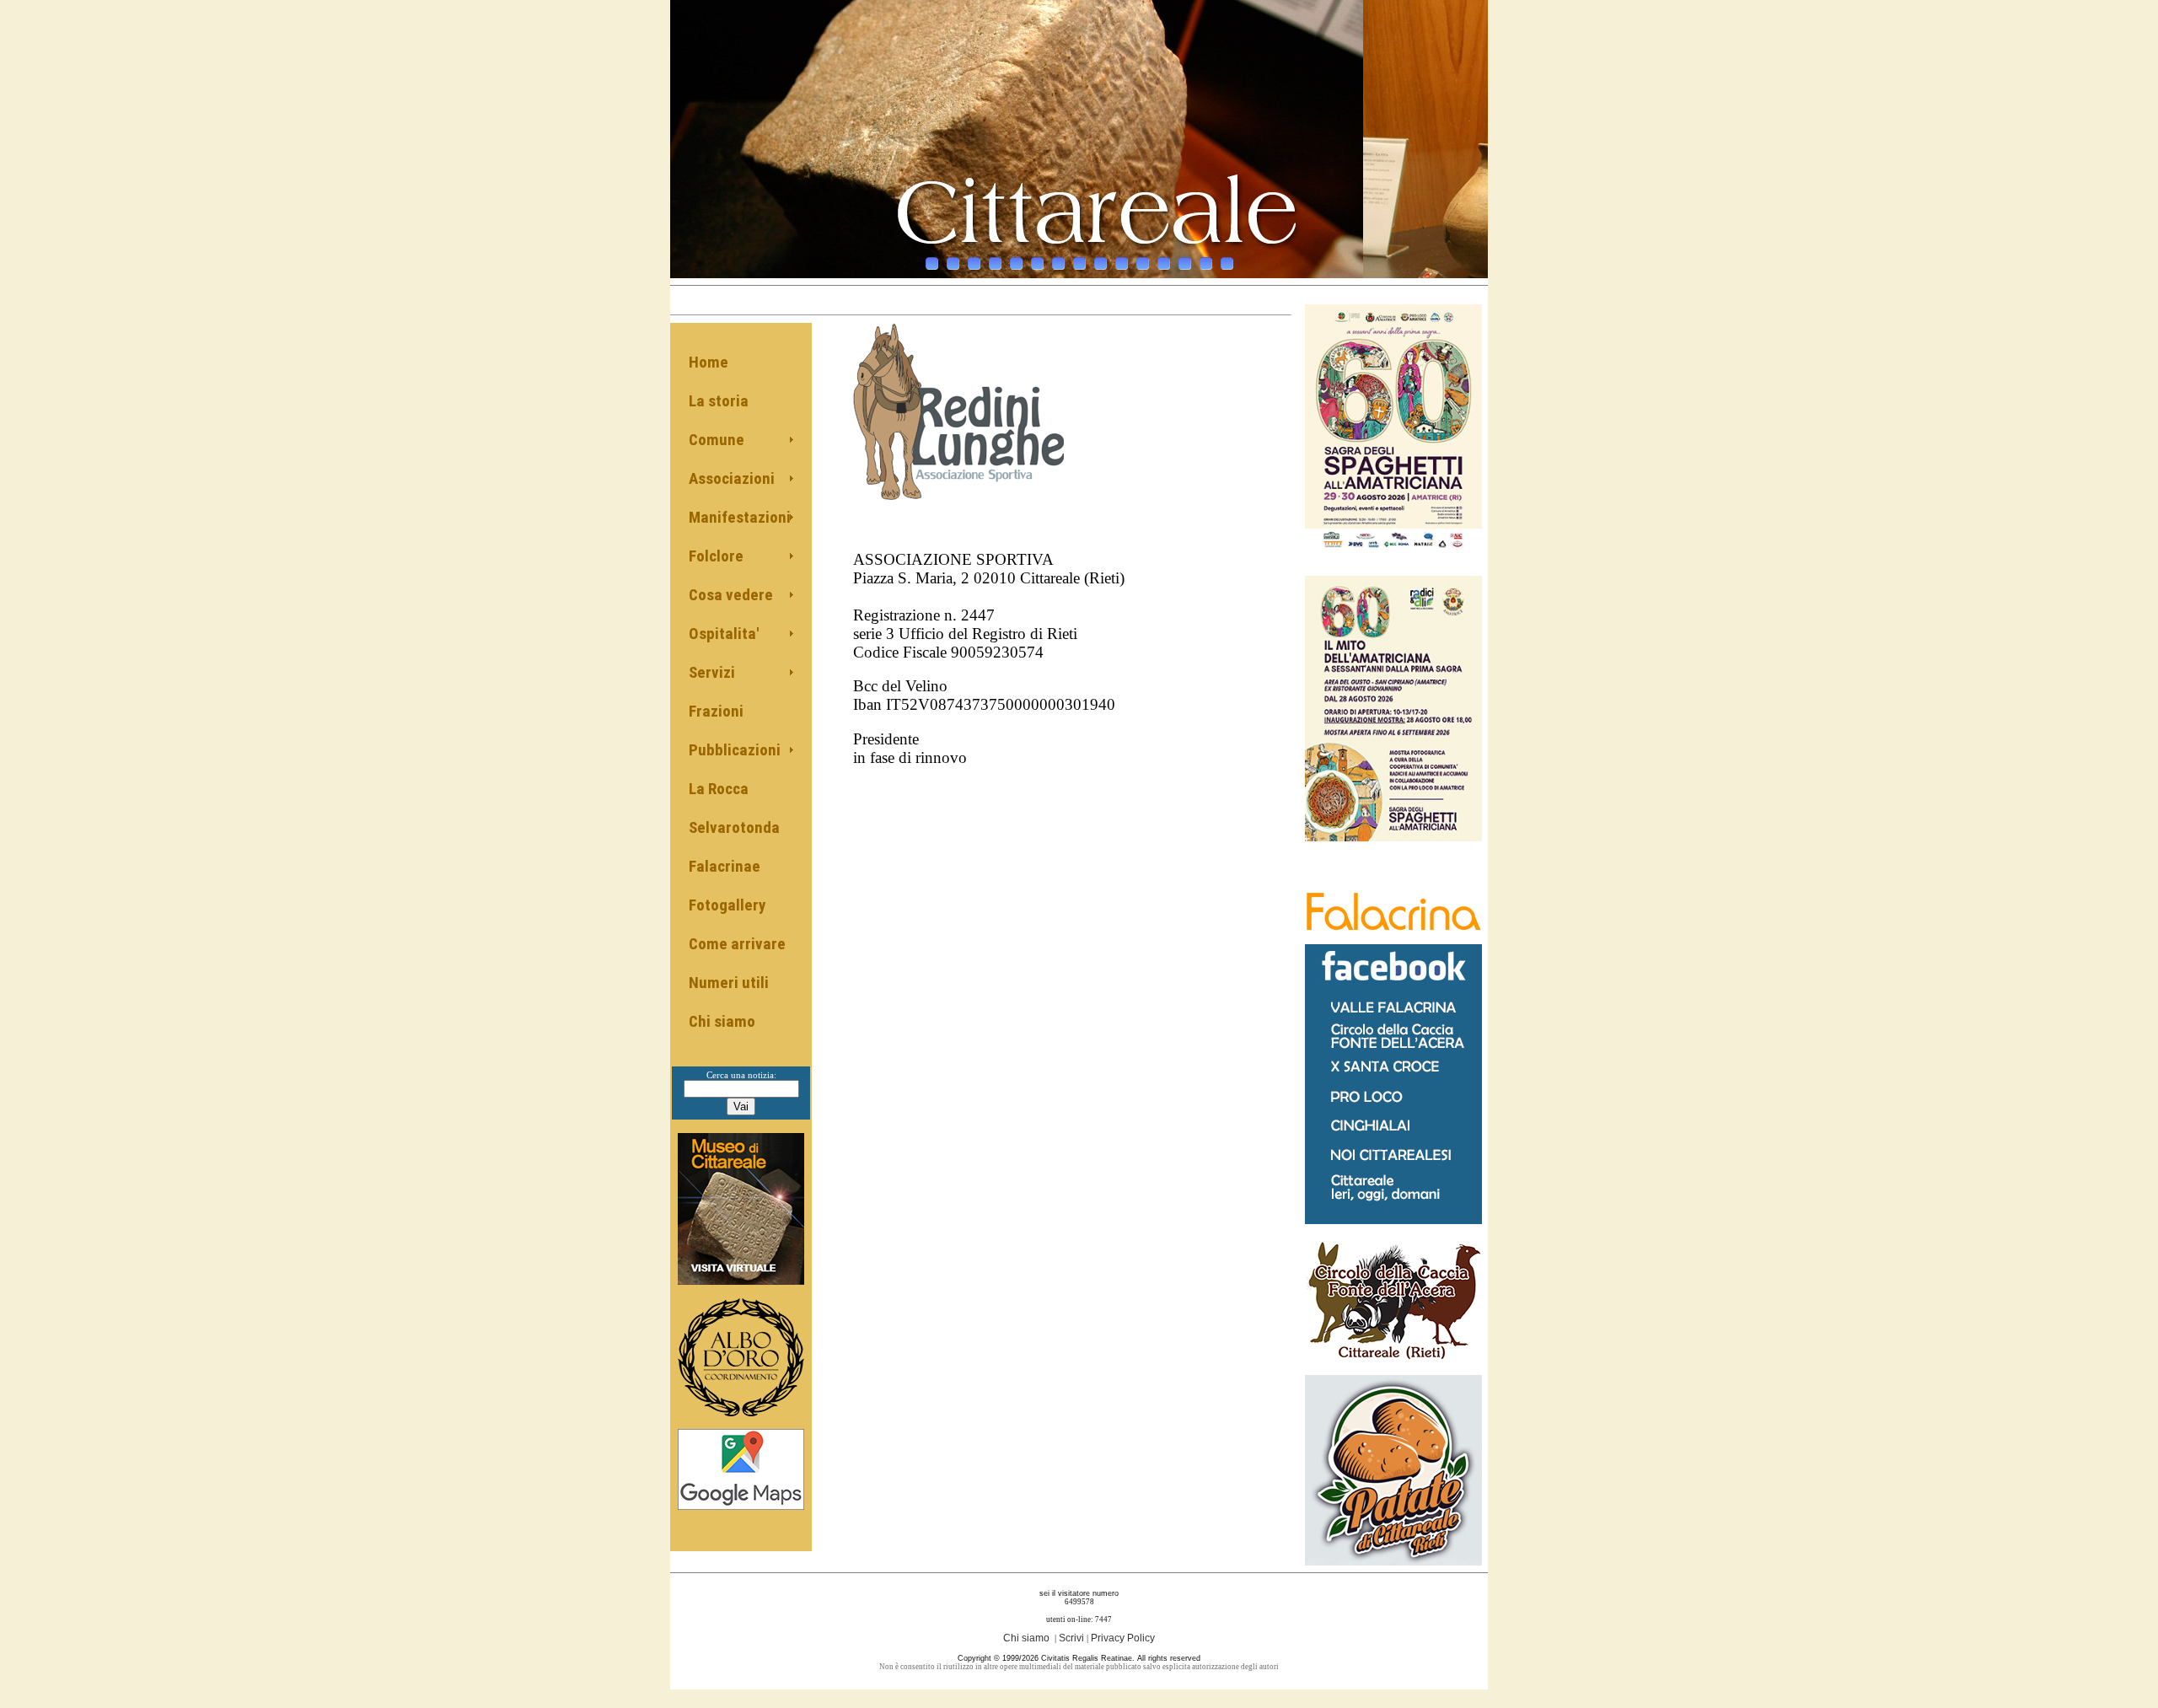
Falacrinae (725, 866)
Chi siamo (722, 1021)
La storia (719, 401)
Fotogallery (727, 905)
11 (1143, 263)
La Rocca (719, 789)
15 (1227, 263)
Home (709, 362)
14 (1206, 263)
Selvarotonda (734, 827)
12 (1164, 263)
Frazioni (716, 711)
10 (1122, 263)
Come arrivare (737, 944)
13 (1185, 263)
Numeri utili (729, 983)
